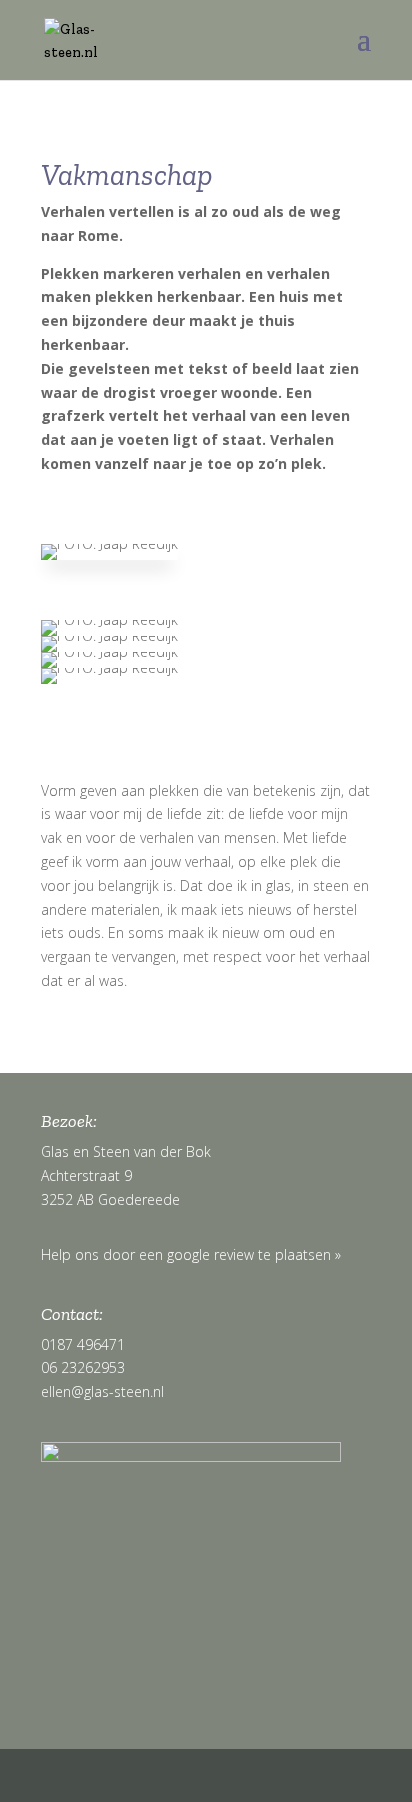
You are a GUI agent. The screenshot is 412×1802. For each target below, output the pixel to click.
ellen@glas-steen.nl (102, 1391)
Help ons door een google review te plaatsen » (191, 1254)
